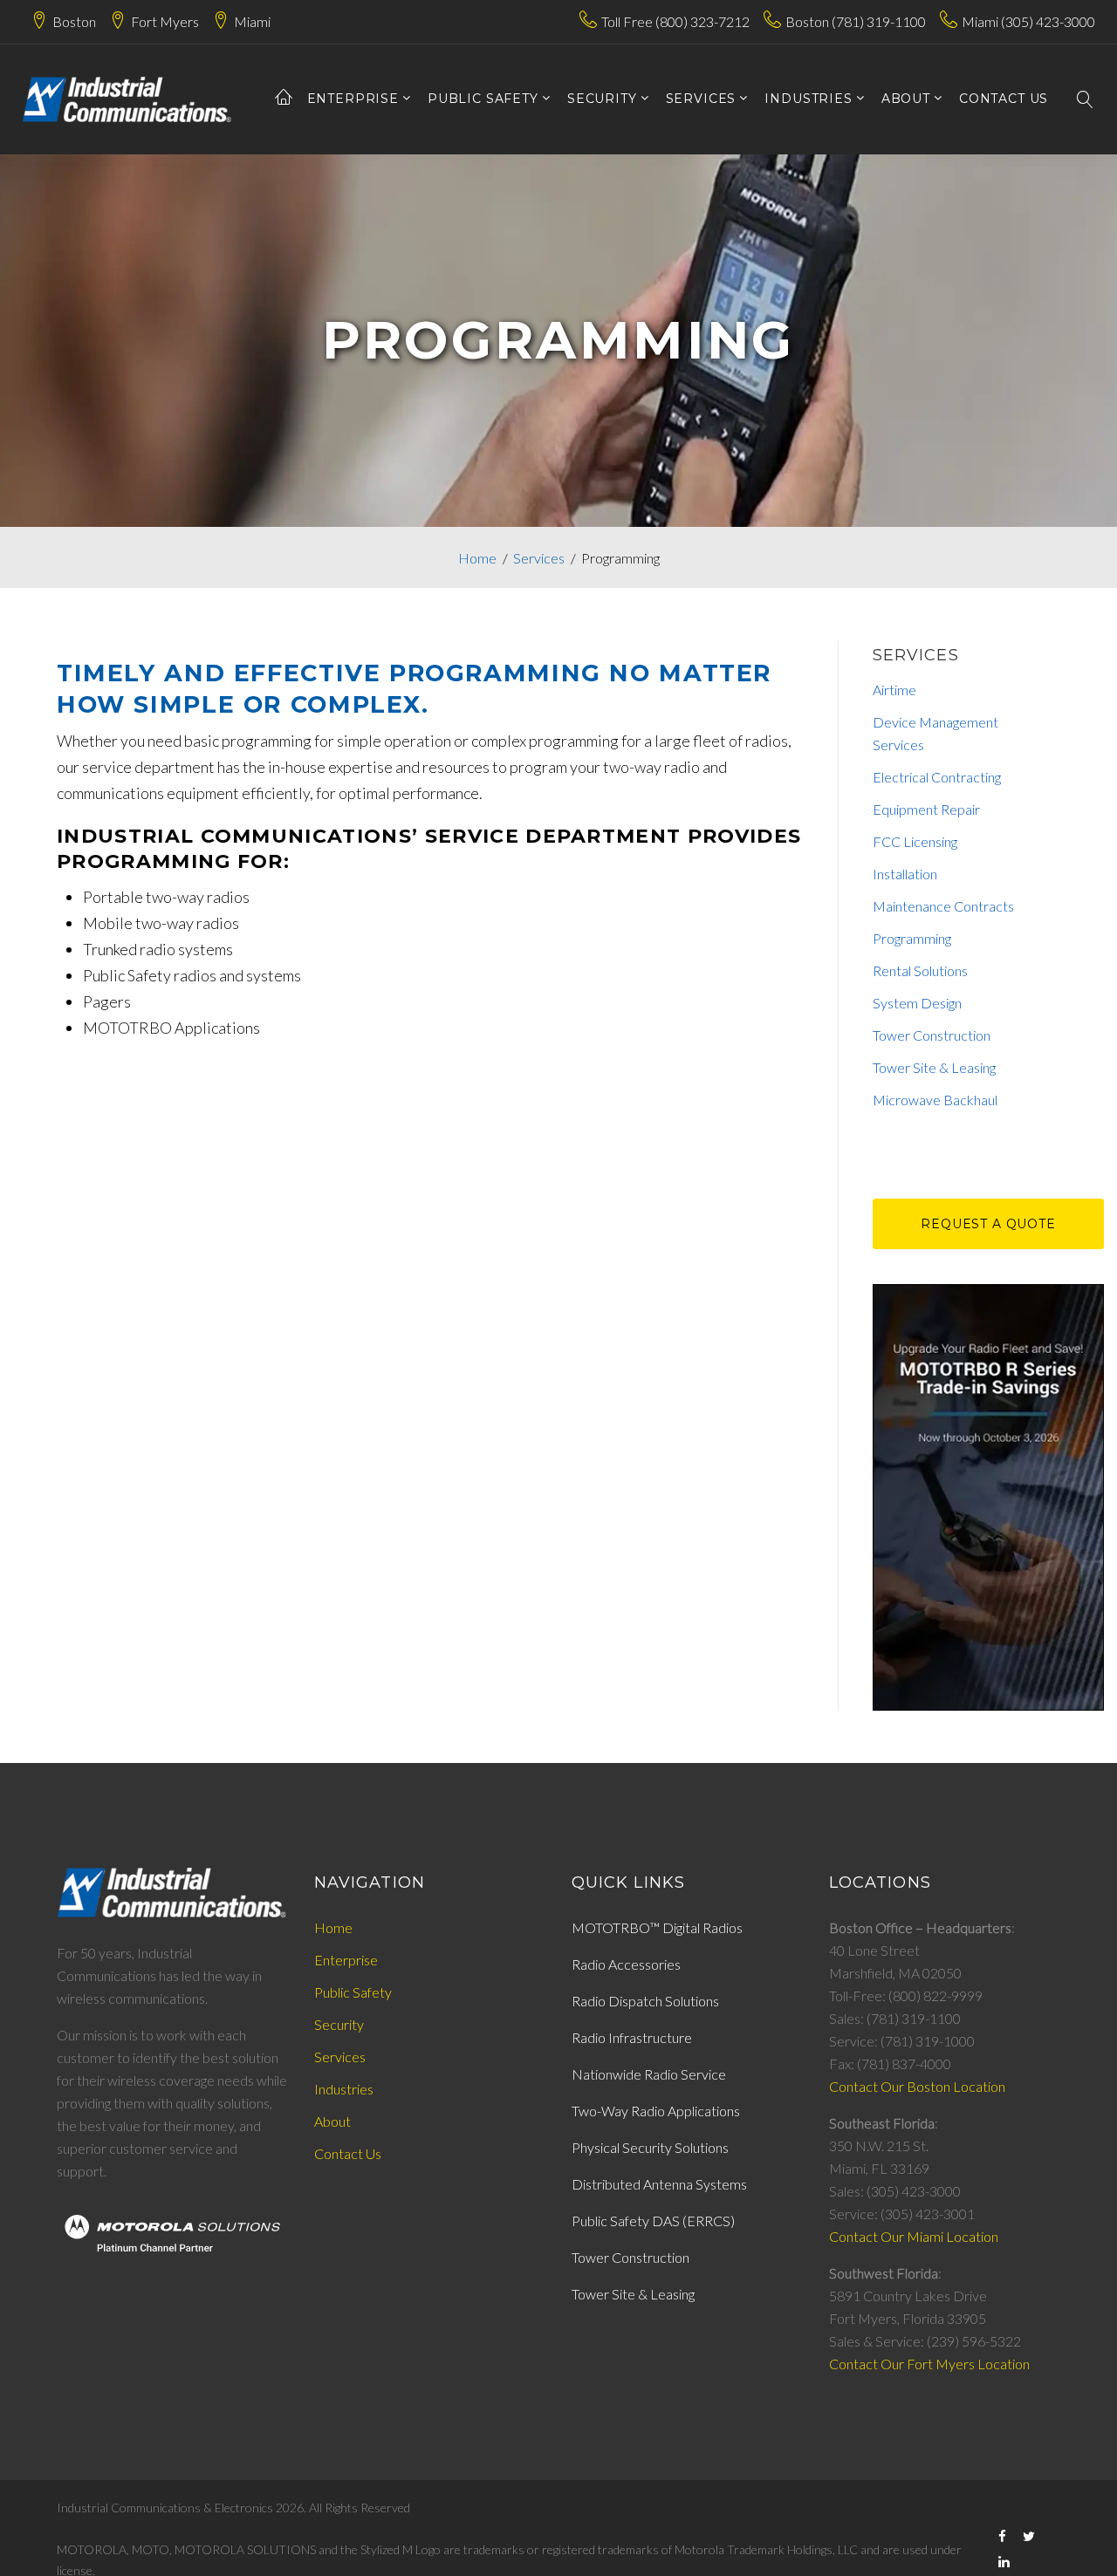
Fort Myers (165, 21)
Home (477, 558)
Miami (252, 21)
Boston (74, 21)
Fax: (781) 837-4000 (890, 2064)
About (332, 2121)
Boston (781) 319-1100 (856, 21)
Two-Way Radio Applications (656, 2111)
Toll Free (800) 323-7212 (675, 21)
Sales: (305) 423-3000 (895, 2191)
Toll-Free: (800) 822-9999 (906, 1995)
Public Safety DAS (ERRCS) (653, 2221)
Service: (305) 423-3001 (902, 2214)
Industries (808, 99)
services (701, 99)
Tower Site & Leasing (934, 1067)
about (906, 99)
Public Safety (483, 99)
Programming (912, 938)
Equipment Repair (926, 809)
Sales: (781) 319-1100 (895, 2018)
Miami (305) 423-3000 (1028, 21)
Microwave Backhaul (935, 1100)
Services (539, 558)
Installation (905, 874)
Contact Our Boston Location (917, 2086)
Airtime (894, 690)
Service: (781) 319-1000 (902, 2041)
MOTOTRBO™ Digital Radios (657, 1927)
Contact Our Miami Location (914, 2236)
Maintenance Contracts (943, 906)
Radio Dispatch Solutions (645, 2001)
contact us (1004, 99)
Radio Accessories (626, 1964)
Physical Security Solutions (650, 2147)
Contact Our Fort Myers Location (929, 2364)
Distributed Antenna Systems (659, 2184)
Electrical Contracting (937, 777)
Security (602, 99)
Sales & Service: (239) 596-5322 (925, 2341)
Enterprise (353, 99)
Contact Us (348, 2153)
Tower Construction (932, 1035)
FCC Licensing (915, 841)
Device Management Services (935, 733)
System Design (917, 1003)
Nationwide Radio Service (649, 2074)
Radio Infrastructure (632, 2037)
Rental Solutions (920, 970)
